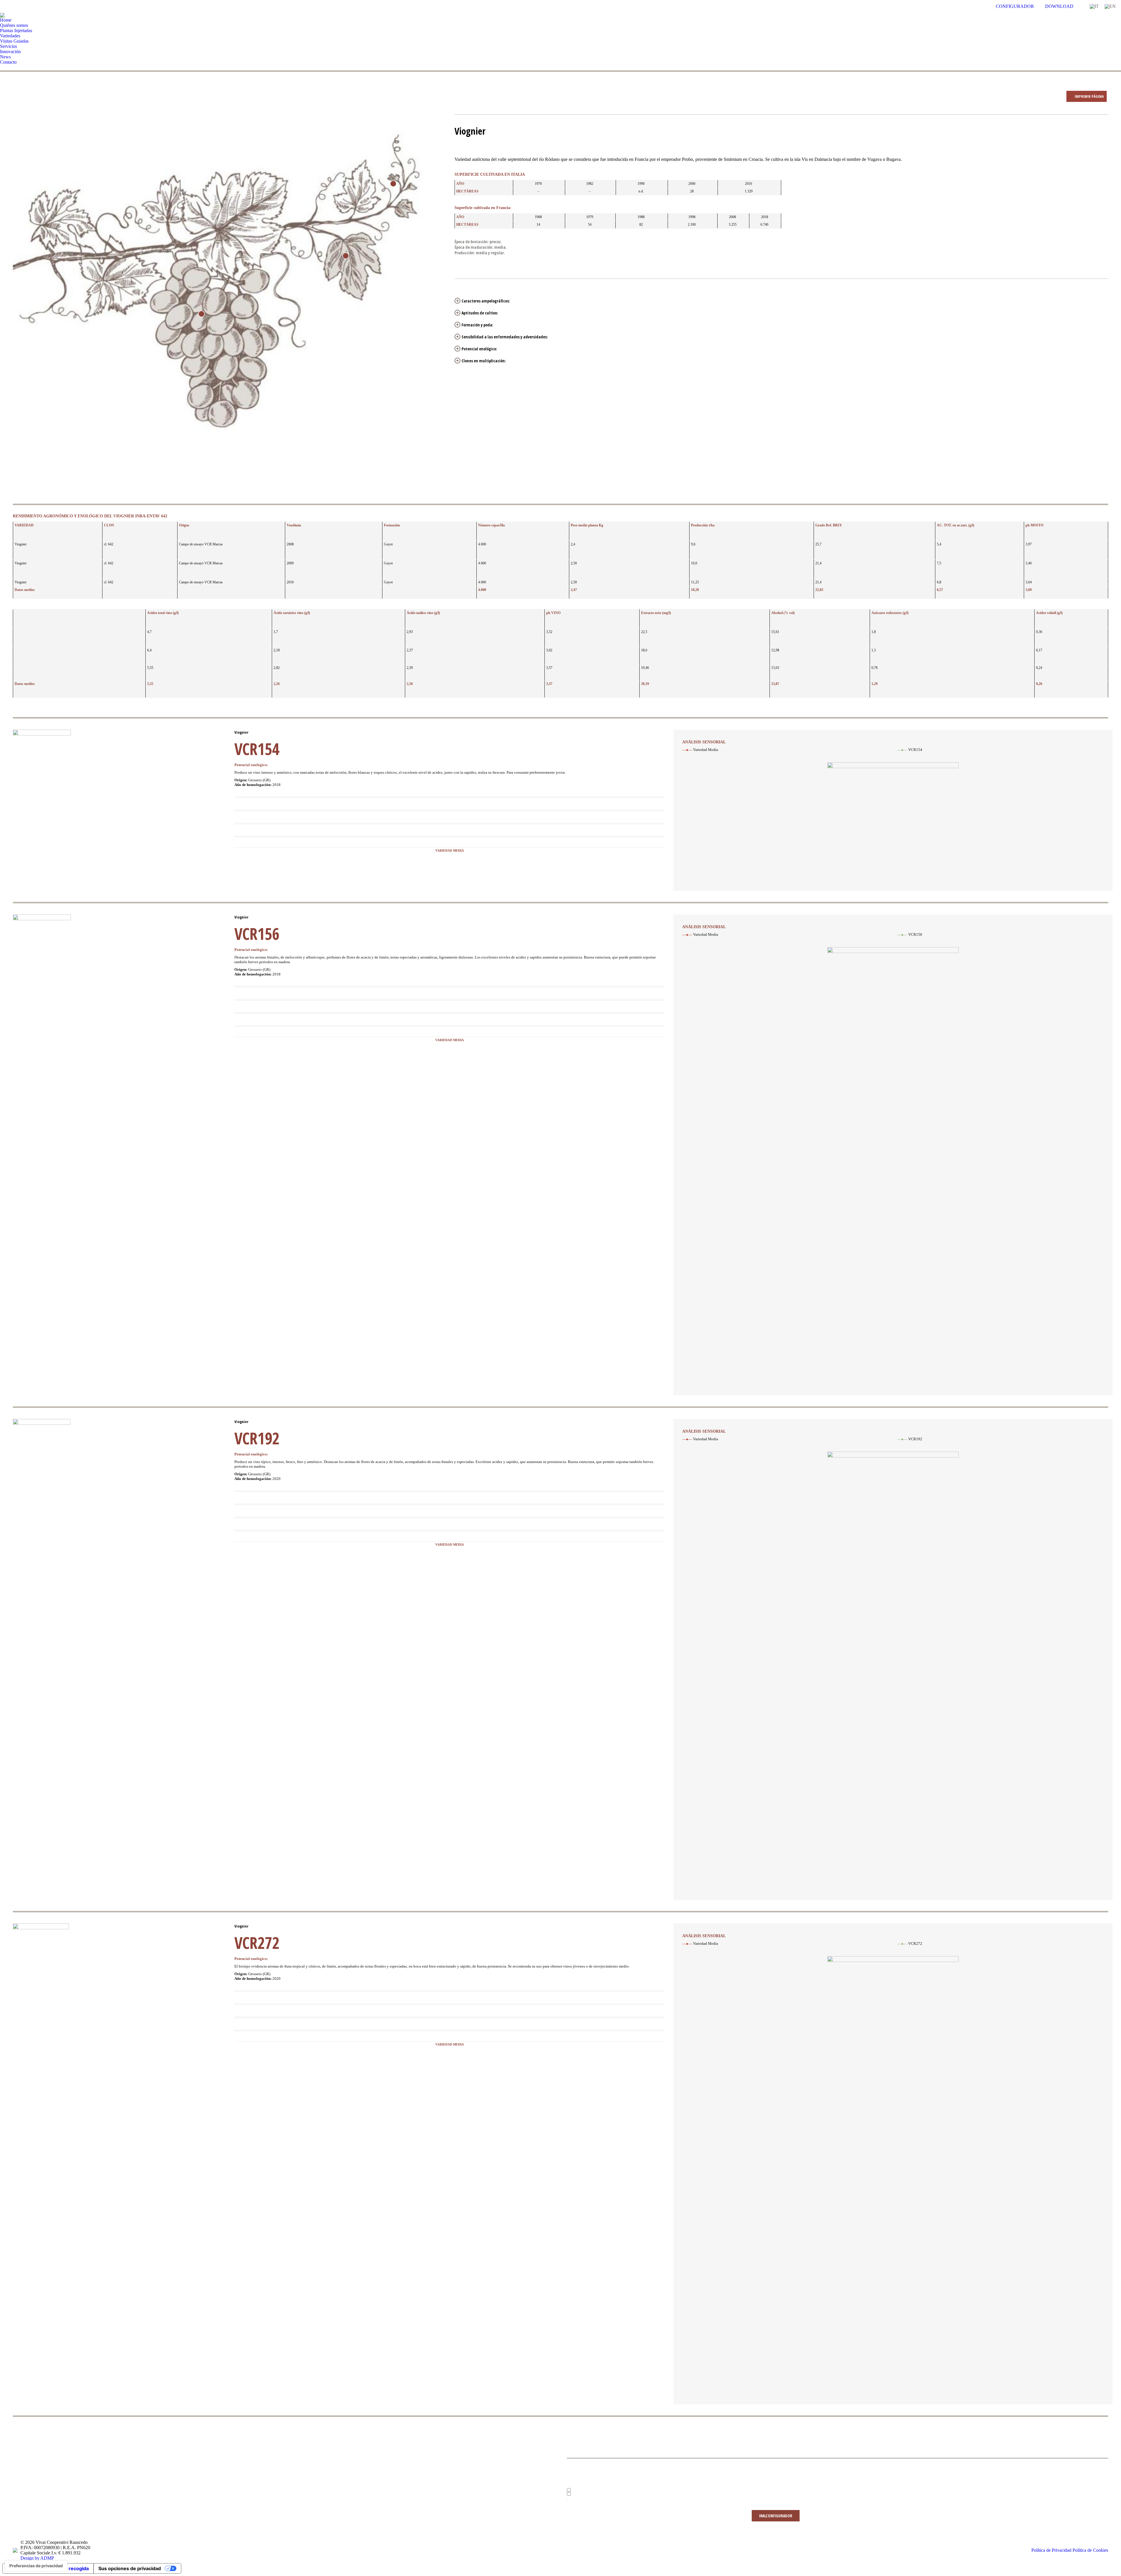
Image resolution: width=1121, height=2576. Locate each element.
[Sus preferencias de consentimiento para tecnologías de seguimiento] (36, 2566)
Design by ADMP (37, 2558)
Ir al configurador (776, 2516)
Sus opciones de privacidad (130, 2568)
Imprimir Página (1089, 96)
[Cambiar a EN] (1110, 6)
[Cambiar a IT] (1094, 6)
